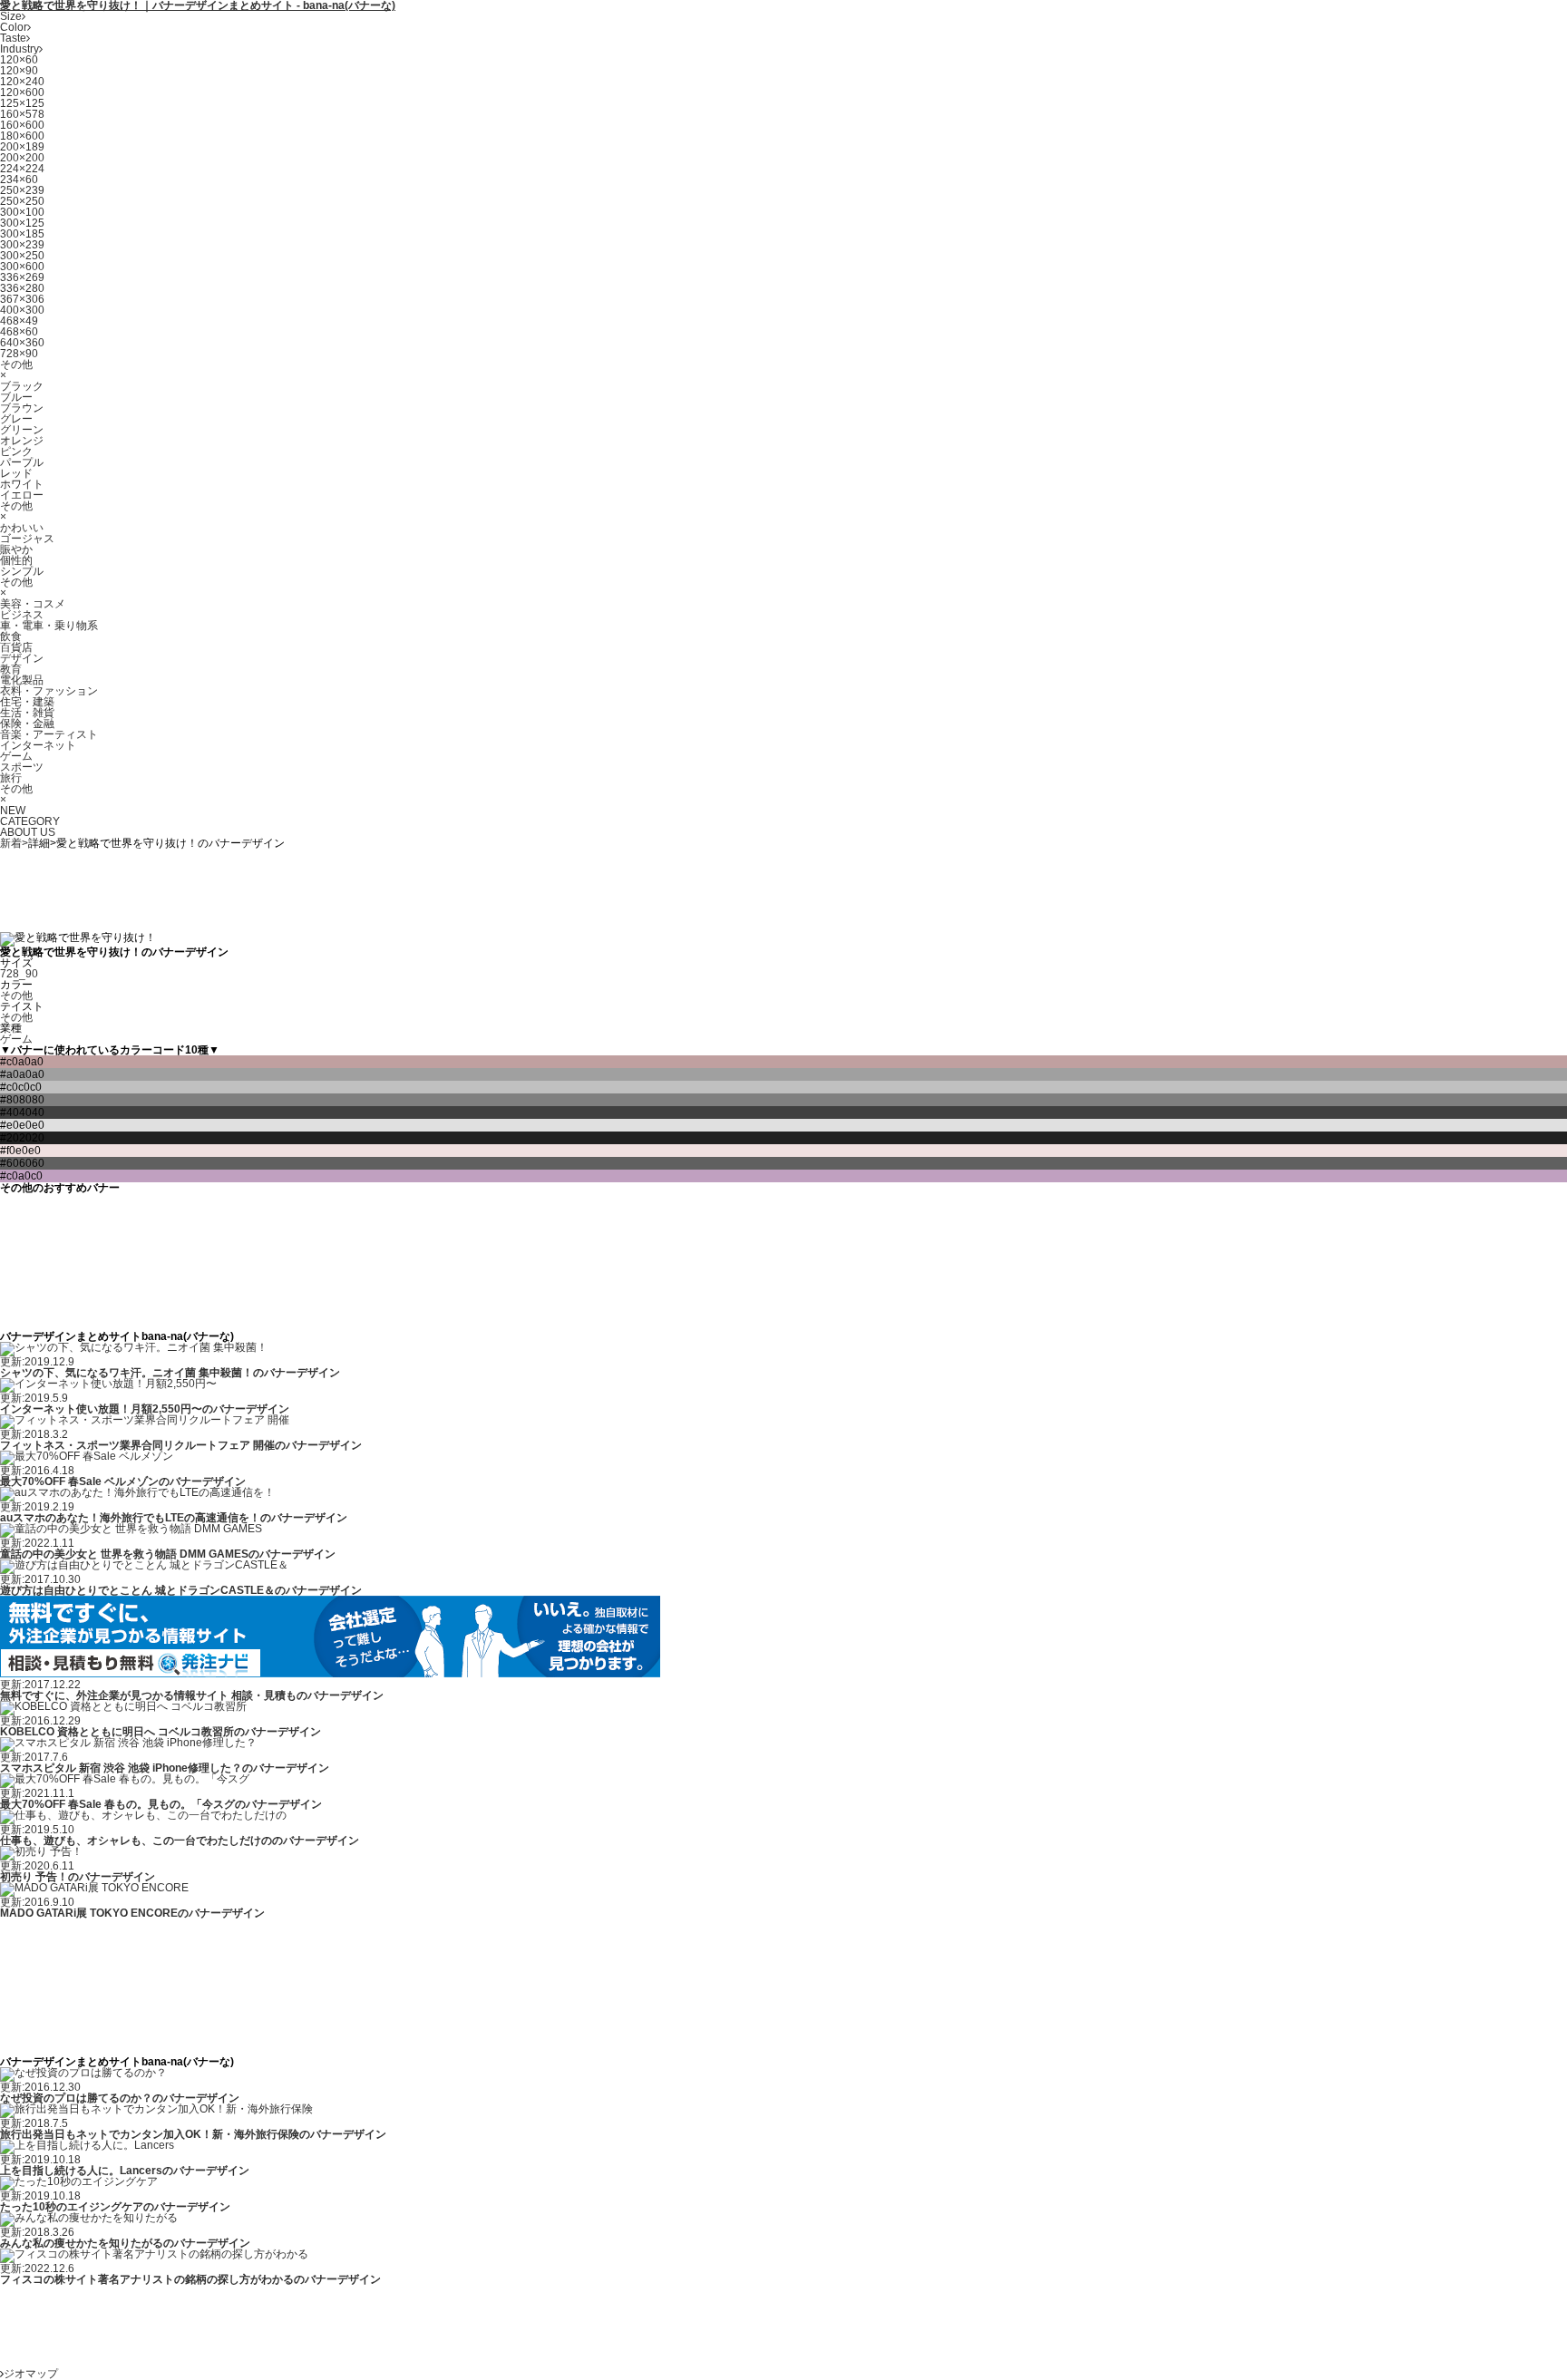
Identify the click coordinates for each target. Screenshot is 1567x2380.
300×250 (22, 256)
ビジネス (22, 615)
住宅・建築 (27, 702)
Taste (13, 38)
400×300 (22, 310)
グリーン (22, 430)
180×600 (22, 136)
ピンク (16, 452)
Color (14, 27)
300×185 (22, 234)
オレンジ (22, 441)
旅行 (11, 778)
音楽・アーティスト (49, 734)
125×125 (22, 103)
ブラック (22, 386)
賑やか (16, 549)
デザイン (22, 658)
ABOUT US (28, 832)
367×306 (22, 299)
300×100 (22, 212)
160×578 (22, 114)
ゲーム (16, 756)
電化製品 (22, 680)
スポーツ (22, 767)
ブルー (16, 397)
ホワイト (22, 484)
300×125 (22, 223)
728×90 (19, 354)
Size (11, 16)
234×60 (19, 180)
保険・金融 (27, 724)
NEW (13, 811)
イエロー (22, 495)
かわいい (22, 528)
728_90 (19, 974)
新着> (14, 843)
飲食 (11, 636)
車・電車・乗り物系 (49, 626)
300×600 (22, 267)
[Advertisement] (330, 889)
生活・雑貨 (27, 713)
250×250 (22, 201)
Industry (19, 49)
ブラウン (22, 408)
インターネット (38, 745)
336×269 (22, 277)
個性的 (16, 560)
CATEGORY (30, 821)
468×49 (19, 321)
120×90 (19, 71)
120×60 (19, 60)
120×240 (22, 82)
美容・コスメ (33, 604)
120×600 (22, 92)
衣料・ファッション (49, 691)
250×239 (22, 190)
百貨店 (16, 647)
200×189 (22, 147)
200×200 (22, 158)
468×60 (19, 332)
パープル (22, 462)
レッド (16, 473)
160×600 (22, 125)
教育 (11, 669)
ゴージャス (27, 539)
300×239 (22, 245)
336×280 (22, 288)
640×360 (22, 343)
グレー (16, 419)
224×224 (22, 169)
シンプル (22, 571)
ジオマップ (31, 2374)
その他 (16, 364)
